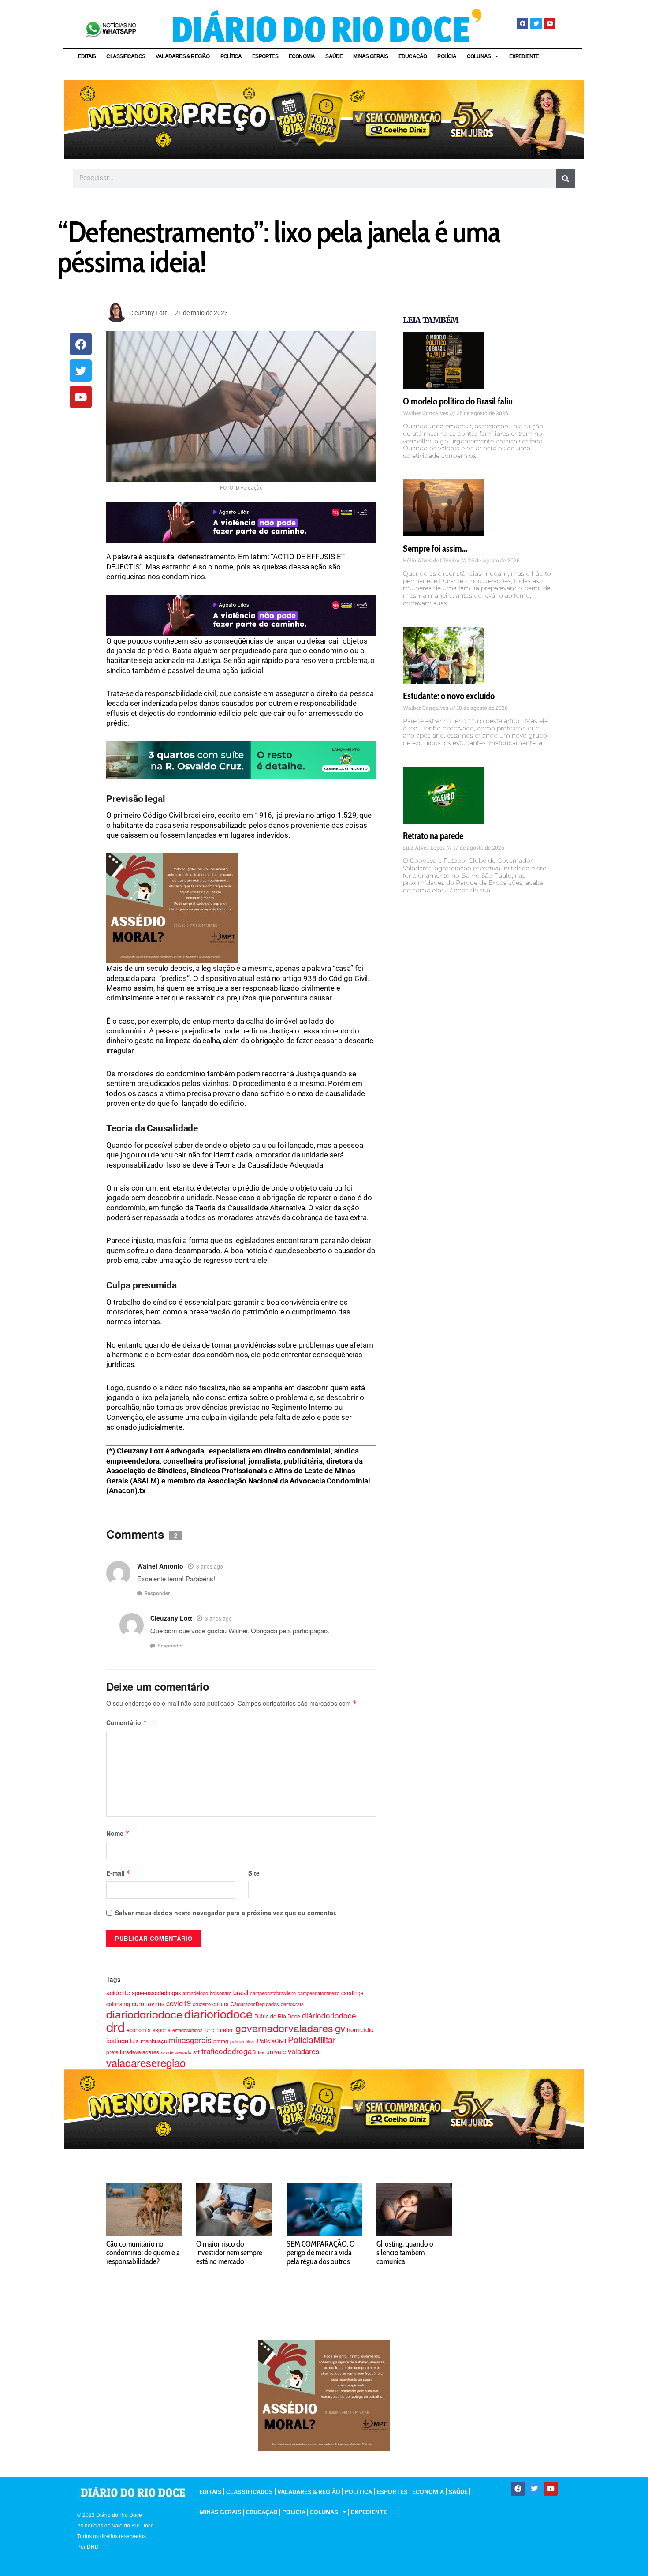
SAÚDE (334, 56)
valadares (304, 2051)
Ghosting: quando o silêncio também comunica (405, 2253)
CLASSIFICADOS (126, 56)
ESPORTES (265, 56)
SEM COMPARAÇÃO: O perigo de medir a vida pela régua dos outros (321, 2253)
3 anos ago (210, 1566)
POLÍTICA (231, 56)
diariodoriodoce (144, 2014)
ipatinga (117, 2040)
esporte (162, 2030)
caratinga (352, 1993)
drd (115, 2026)
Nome (118, 1833)
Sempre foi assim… (435, 549)
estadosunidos (187, 2030)
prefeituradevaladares (133, 2052)
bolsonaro (221, 1993)
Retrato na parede (433, 836)
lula (134, 2041)
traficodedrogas (229, 2051)
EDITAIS (87, 56)
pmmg (221, 2041)
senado (183, 2052)
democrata (292, 2004)
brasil (241, 1992)
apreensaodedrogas (156, 1993)
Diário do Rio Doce (277, 2016)
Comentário (127, 1722)
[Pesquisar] (566, 179)
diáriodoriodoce (329, 2015)
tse (261, 2052)
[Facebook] (522, 23)
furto (209, 2030)
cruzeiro (202, 2004)
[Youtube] (550, 23)
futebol (225, 2030)
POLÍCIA (447, 56)
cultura (221, 2004)
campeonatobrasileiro (273, 1993)
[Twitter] (536, 23)
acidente (118, 1992)
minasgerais (190, 2040)
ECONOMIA (302, 56)
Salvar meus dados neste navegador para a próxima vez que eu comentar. (226, 1913)
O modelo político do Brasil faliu (458, 401)
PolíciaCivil (272, 2041)
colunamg (118, 2004)
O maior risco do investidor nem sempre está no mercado (229, 2253)
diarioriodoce (218, 2013)
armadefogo (195, 1993)
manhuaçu (154, 2041)
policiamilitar (243, 2041)
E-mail (119, 1873)
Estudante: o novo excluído (449, 696)
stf (196, 2052)
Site (254, 1873)
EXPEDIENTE (524, 56)
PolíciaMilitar (312, 2039)
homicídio (360, 2029)
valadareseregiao (146, 2062)
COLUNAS (479, 56)
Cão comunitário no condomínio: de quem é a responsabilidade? (143, 2253)
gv (340, 2028)
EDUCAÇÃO (413, 56)
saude (167, 2052)
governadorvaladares (284, 2028)
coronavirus (148, 2003)
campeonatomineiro (318, 1993)
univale (276, 2052)
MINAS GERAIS (370, 56)
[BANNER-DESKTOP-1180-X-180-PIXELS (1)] (324, 119)
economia (139, 2030)
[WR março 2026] (241, 760)
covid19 (179, 2003)
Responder (157, 1593)
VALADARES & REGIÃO (183, 56)
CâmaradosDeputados (255, 2004)
